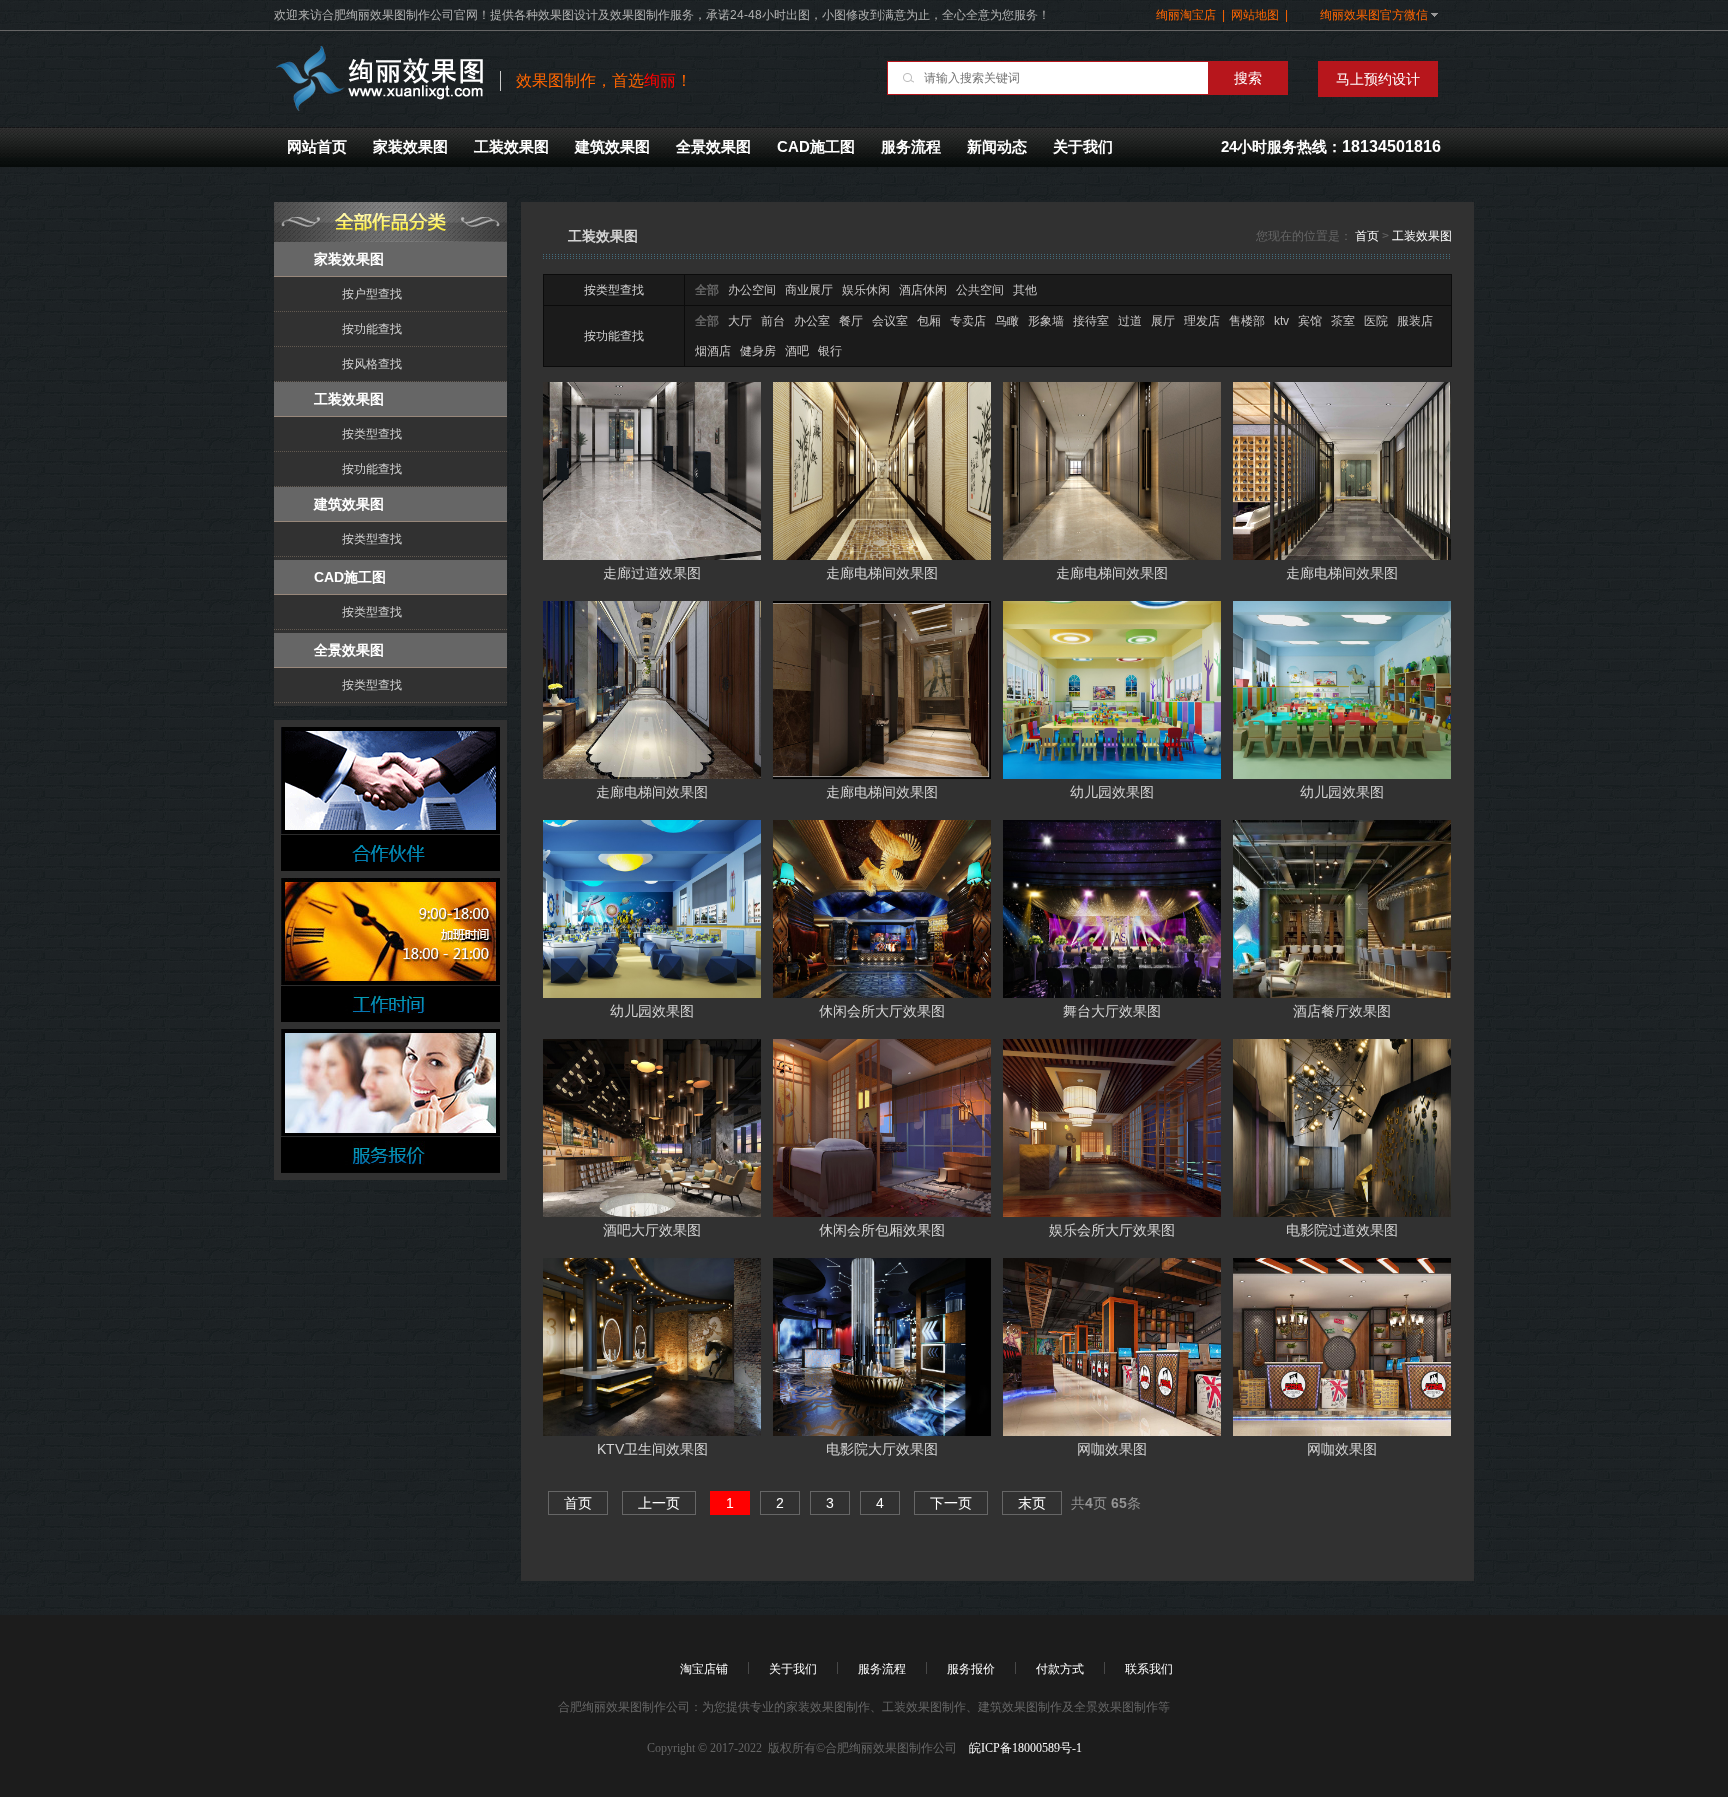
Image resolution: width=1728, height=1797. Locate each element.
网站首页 (317, 146)
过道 (1130, 321)
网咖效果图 (1112, 1449)
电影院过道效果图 (1342, 1230)
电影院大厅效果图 (882, 1449)
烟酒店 (713, 351)
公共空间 (980, 290)
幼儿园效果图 (1112, 792)
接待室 (1091, 321)
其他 (1025, 290)
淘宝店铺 (704, 1669)
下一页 (951, 1503)
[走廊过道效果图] (652, 470)
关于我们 (1083, 146)
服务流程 (911, 146)
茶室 (1343, 321)
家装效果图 (410, 146)
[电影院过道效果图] (1342, 1127)
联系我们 (1149, 1669)
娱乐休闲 (866, 290)
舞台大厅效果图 (1112, 1011)
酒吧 (797, 351)
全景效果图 (713, 146)
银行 (830, 351)
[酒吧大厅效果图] (652, 1127)
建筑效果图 (612, 146)
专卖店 (968, 321)
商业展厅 (809, 290)
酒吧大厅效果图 (652, 1230)
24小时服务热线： (1331, 146)
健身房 (758, 351)
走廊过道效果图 (652, 573)
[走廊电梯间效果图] (882, 470)
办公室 (812, 321)
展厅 (1163, 321)
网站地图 (1255, 15)
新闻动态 (997, 146)
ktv (1281, 321)
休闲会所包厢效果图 (882, 1230)
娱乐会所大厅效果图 (1112, 1230)
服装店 (1415, 321)
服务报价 (971, 1669)
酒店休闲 (923, 290)
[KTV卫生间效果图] (652, 1346)
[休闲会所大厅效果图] (882, 908)
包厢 (929, 321)
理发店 (1202, 321)
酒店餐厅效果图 (1342, 1011)
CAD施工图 (816, 146)
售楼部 (1247, 321)
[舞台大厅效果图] (1112, 908)
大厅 (740, 321)
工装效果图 (511, 146)
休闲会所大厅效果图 (882, 1011)
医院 (1376, 321)
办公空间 (752, 290)
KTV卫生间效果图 (652, 1449)
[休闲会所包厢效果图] (882, 1127)
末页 (1032, 1503)
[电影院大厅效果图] (882, 1346)
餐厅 (851, 321)
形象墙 (1046, 321)
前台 (773, 321)
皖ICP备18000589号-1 (1024, 1748)
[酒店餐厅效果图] (1342, 908)
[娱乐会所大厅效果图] (1112, 1127)
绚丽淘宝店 (1186, 15)
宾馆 (1310, 321)
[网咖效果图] (1112, 1346)
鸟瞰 (1007, 321)
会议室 (890, 321)
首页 (1367, 236)
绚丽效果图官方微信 (1369, 15)
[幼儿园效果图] (1112, 689)
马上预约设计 (1378, 79)
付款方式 (1060, 1669)
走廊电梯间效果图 (882, 573)
